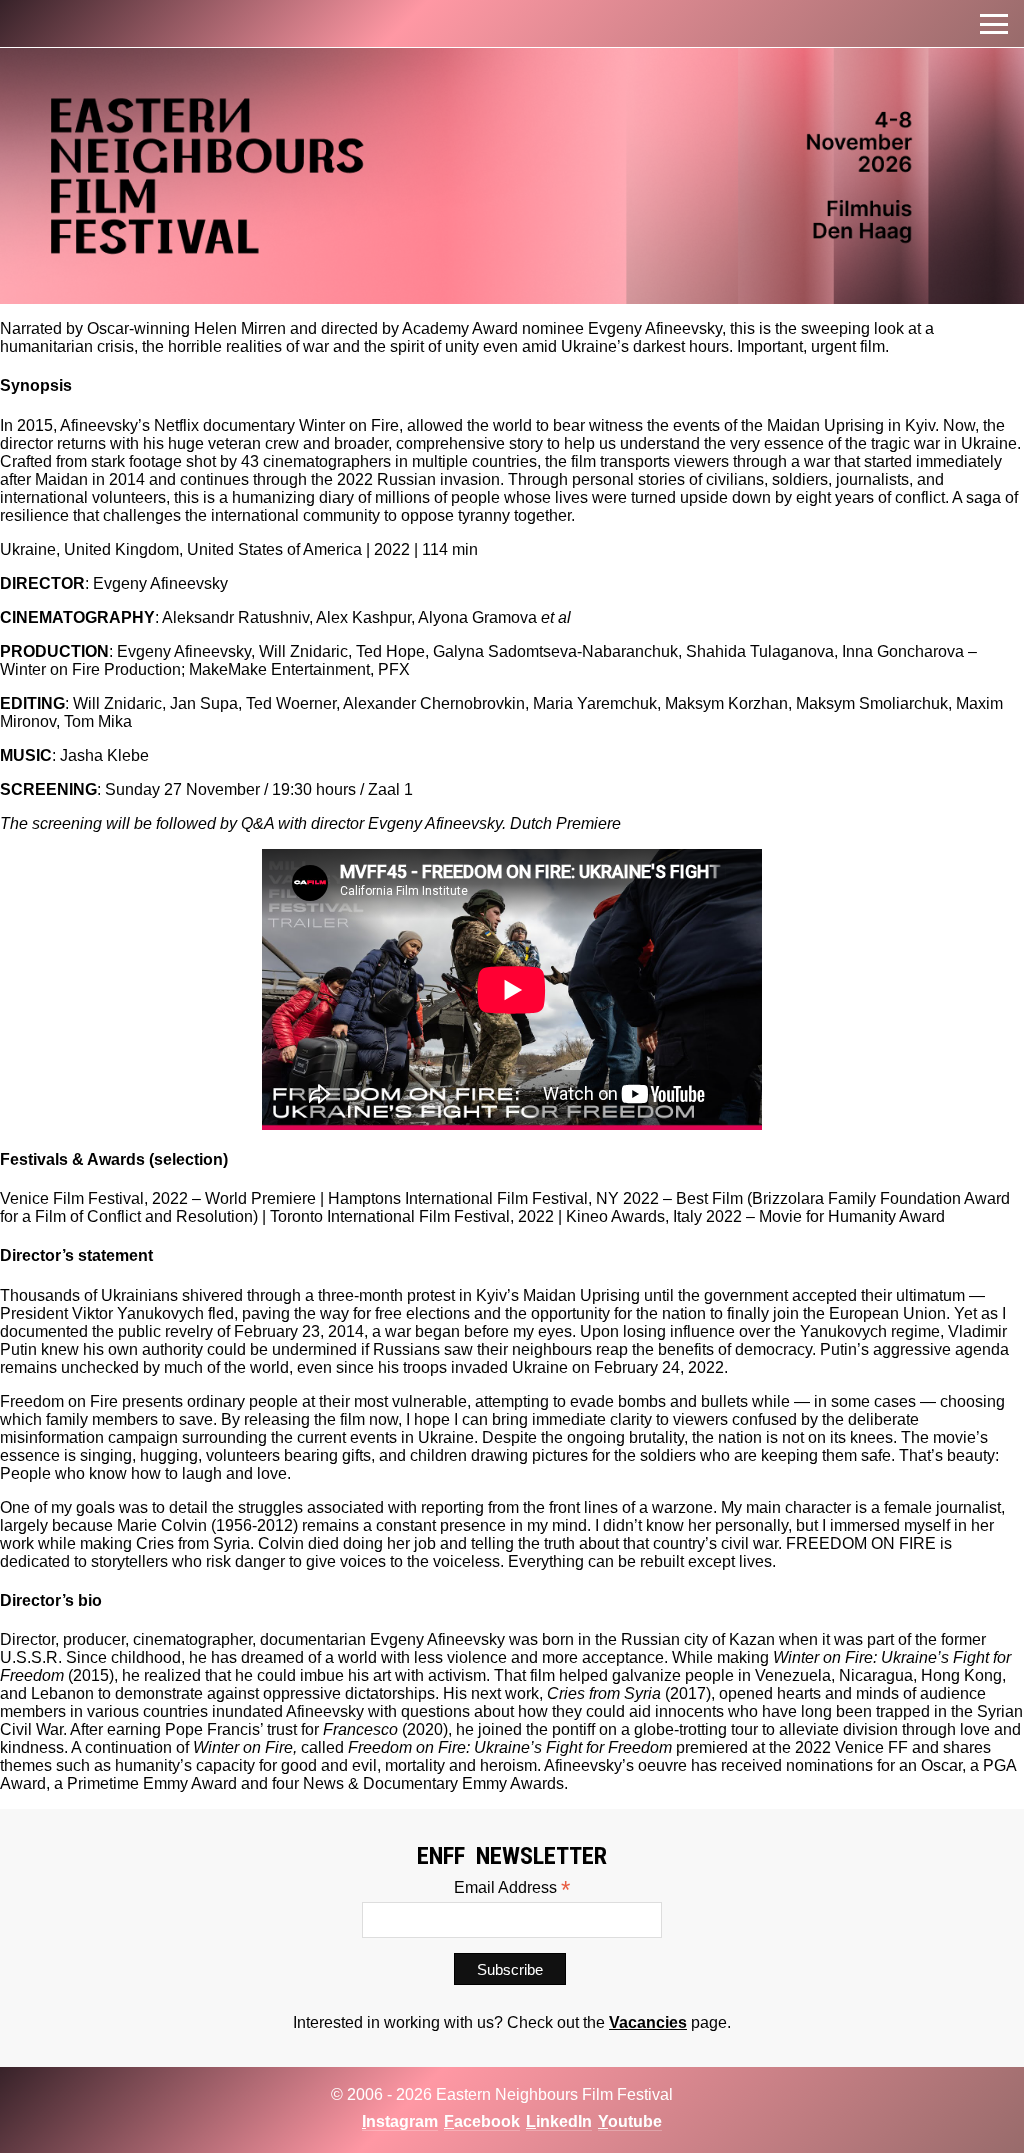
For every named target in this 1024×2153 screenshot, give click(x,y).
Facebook (482, 2121)
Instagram (400, 2121)
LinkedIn (559, 2121)
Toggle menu (994, 24)
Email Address (512, 1887)
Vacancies (648, 2022)
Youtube (630, 2121)
